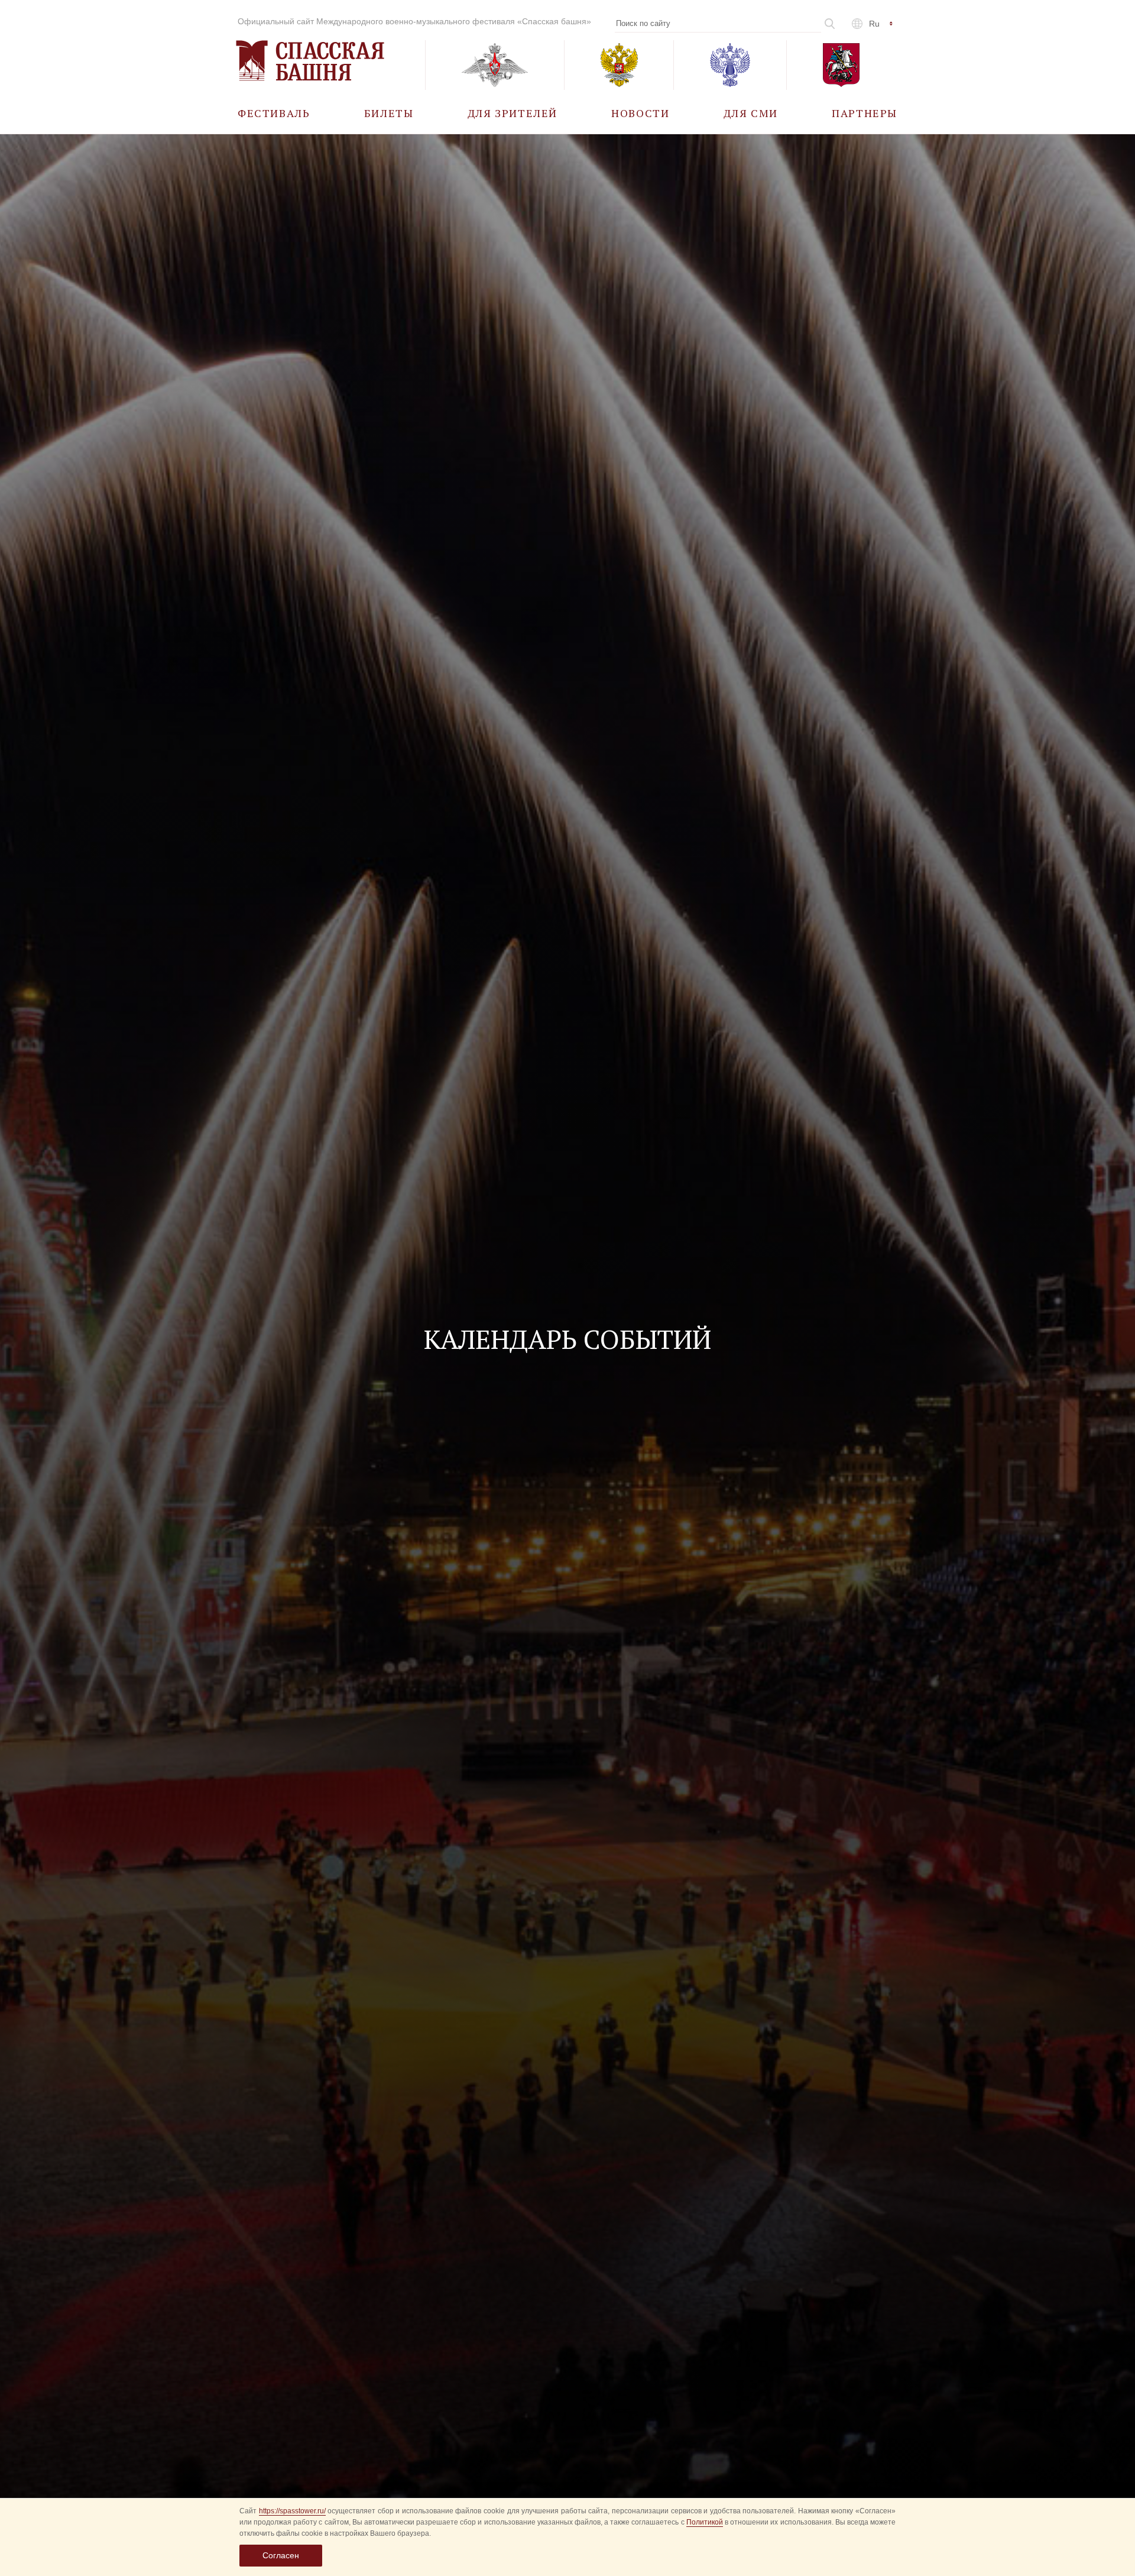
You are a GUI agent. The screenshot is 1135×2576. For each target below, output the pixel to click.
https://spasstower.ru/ (292, 2511)
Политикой (705, 2522)
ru (874, 24)
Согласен (281, 2555)
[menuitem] (274, 113)
